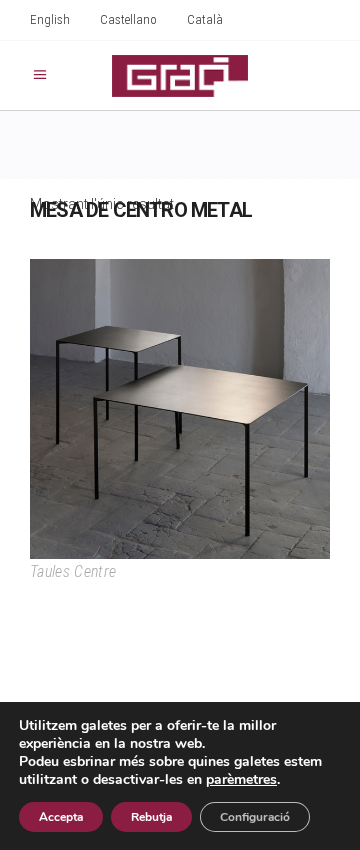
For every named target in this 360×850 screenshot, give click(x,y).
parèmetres (241, 780)
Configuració (255, 817)
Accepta (61, 817)
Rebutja (151, 817)
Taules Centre (73, 571)
